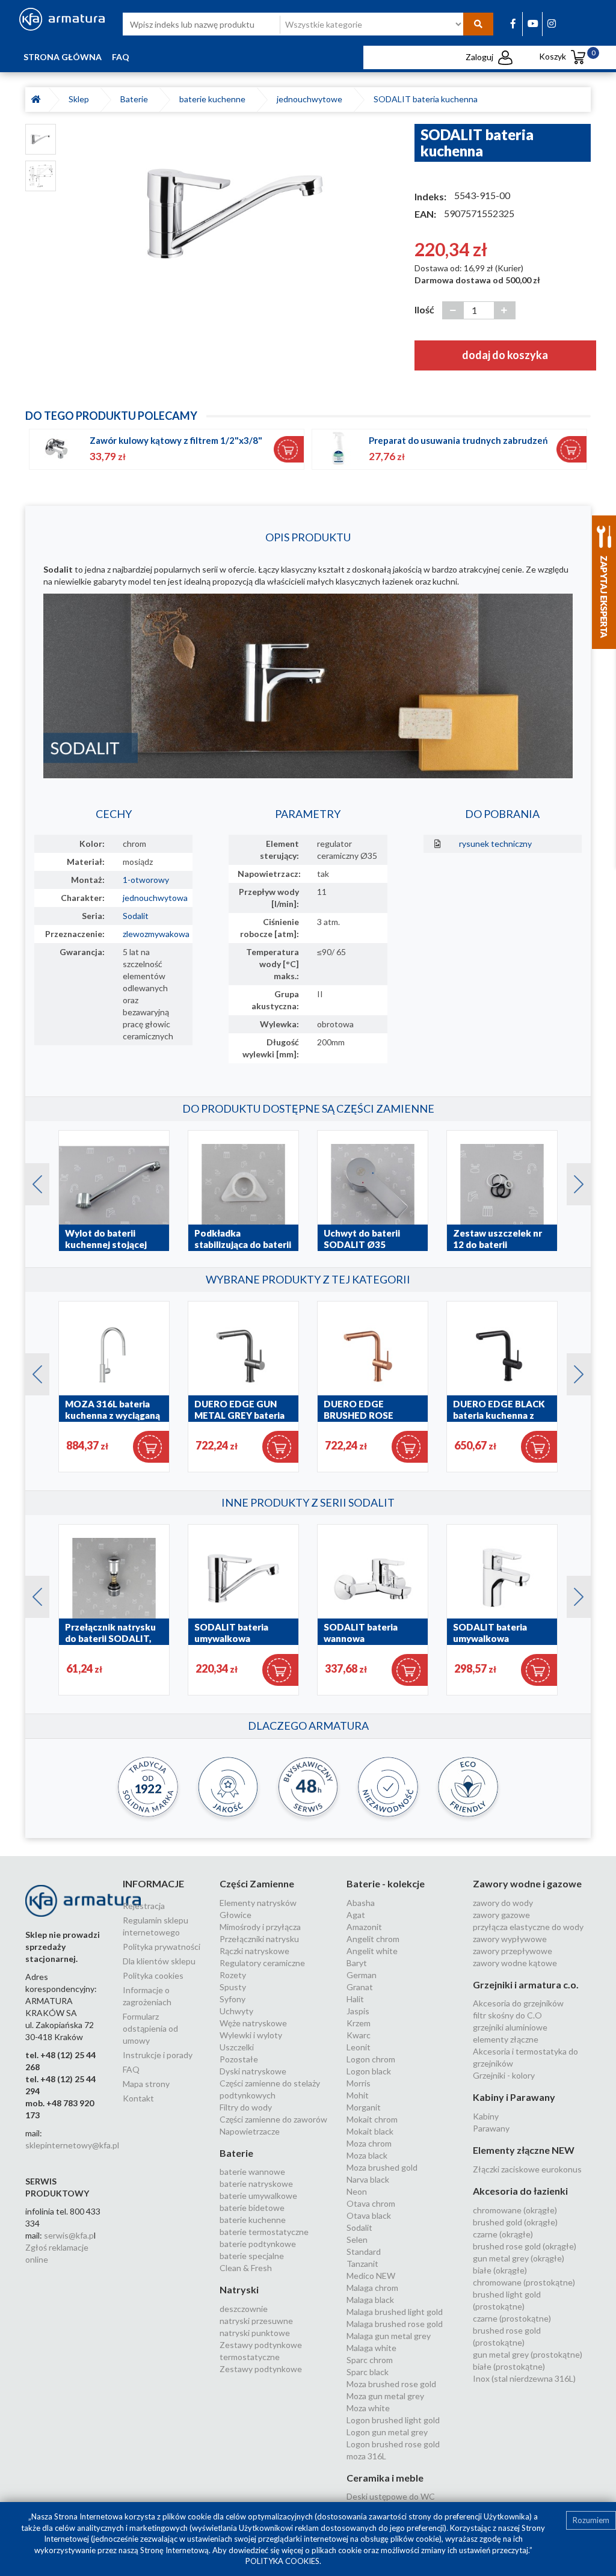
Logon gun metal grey (387, 2432)
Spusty (233, 1987)
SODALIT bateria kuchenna (426, 99)
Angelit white (372, 1951)
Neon (357, 2191)
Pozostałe (239, 2059)
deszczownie (244, 2309)
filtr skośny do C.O (507, 2015)
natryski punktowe (255, 2333)
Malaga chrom (372, 2288)
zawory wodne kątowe (515, 1963)
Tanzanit (362, 2264)
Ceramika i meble (385, 2478)
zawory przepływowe (513, 1951)
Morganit (364, 2107)
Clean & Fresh (246, 2268)
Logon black (369, 2071)
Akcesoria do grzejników (518, 2003)
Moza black (367, 2155)
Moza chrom (369, 2143)
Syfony (233, 1999)
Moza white (368, 2408)
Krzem (359, 2023)
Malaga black (370, 2300)
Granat (360, 1987)
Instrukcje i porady (158, 2055)
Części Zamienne (257, 1883)
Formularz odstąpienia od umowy (150, 2028)
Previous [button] (31, 1181)
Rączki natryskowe (254, 1951)
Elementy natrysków (258, 1903)
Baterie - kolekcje (386, 1883)
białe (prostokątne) (509, 2366)
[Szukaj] (478, 24)
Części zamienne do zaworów (273, 2119)
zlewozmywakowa (156, 934)
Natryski (239, 2289)
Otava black (369, 2215)
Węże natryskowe (253, 2023)
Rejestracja (144, 1906)
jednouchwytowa (155, 898)
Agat (356, 1915)
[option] (235, 214)
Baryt (357, 1963)
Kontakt (138, 2098)
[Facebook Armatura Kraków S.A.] (513, 23)
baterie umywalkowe (258, 2196)
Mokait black (370, 2131)
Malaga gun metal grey (389, 2336)
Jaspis (358, 2011)
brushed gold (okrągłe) (515, 2222)
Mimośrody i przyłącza (260, 1927)
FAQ (121, 57)
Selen (357, 2239)
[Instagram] (552, 23)
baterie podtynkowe (258, 2244)
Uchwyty (236, 2011)
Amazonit (364, 1927)
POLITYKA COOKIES (282, 2561)
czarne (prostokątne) (512, 2318)
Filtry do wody (246, 2107)
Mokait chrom (372, 2119)
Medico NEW (371, 2276)
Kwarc (359, 2035)
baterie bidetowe (252, 2208)
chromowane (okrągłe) (515, 2210)
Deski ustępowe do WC (391, 2496)
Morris (359, 2083)
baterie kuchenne (214, 99)
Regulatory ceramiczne (262, 1963)
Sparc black (368, 2372)
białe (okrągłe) (500, 2270)
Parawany (491, 2128)
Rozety (233, 1975)
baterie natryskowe (256, 2184)
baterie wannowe (252, 2172)
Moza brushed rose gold (391, 2384)
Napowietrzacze (250, 2131)
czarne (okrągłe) (503, 2234)
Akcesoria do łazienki (520, 2191)
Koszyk (564, 56)
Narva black (368, 2179)
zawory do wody (503, 1903)
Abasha (361, 1903)
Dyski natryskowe (253, 2071)
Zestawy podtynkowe (261, 2369)
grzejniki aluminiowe (510, 2027)
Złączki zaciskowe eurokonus (527, 2169)
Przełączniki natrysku (259, 1939)
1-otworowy (146, 880)
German (362, 1975)
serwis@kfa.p (69, 2235)
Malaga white (371, 2348)
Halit (355, 1999)
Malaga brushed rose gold (395, 2324)
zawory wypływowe (510, 1939)
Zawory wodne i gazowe (527, 1883)
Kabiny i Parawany (514, 2097)
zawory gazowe (501, 1915)
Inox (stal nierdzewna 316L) (524, 2378)
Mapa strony (146, 2084)
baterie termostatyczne (264, 2232)
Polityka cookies (153, 1975)
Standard (364, 2252)
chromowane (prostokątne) (524, 2282)
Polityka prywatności (162, 1947)
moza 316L (366, 2456)
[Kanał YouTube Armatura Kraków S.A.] (533, 23)
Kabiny (486, 2116)
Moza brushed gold (382, 2167)
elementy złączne (506, 2039)
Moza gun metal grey (385, 2396)
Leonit (359, 2047)
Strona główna (63, 57)
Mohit (358, 2095)
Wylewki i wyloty (251, 2035)
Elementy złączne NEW (524, 2150)
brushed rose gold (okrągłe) (525, 2246)
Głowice (236, 1915)
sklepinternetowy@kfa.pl (72, 2145)
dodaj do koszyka (505, 355)
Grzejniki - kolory (504, 2075)
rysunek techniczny (495, 844)
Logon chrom (371, 2059)
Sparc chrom (370, 2360)
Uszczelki (237, 2047)
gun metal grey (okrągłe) (519, 2258)
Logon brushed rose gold (393, 2444)
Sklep (81, 99)
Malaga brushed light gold (395, 2312)
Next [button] (573, 1181)
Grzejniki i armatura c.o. (526, 1984)
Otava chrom (371, 2203)
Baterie (136, 99)
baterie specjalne (252, 2256)
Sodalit (136, 916)
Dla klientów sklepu (159, 1961)
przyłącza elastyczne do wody (528, 1927)
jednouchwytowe (311, 99)
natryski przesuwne (256, 2321)
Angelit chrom (373, 1939)
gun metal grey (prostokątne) (528, 2354)
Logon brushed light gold (393, 2420)
